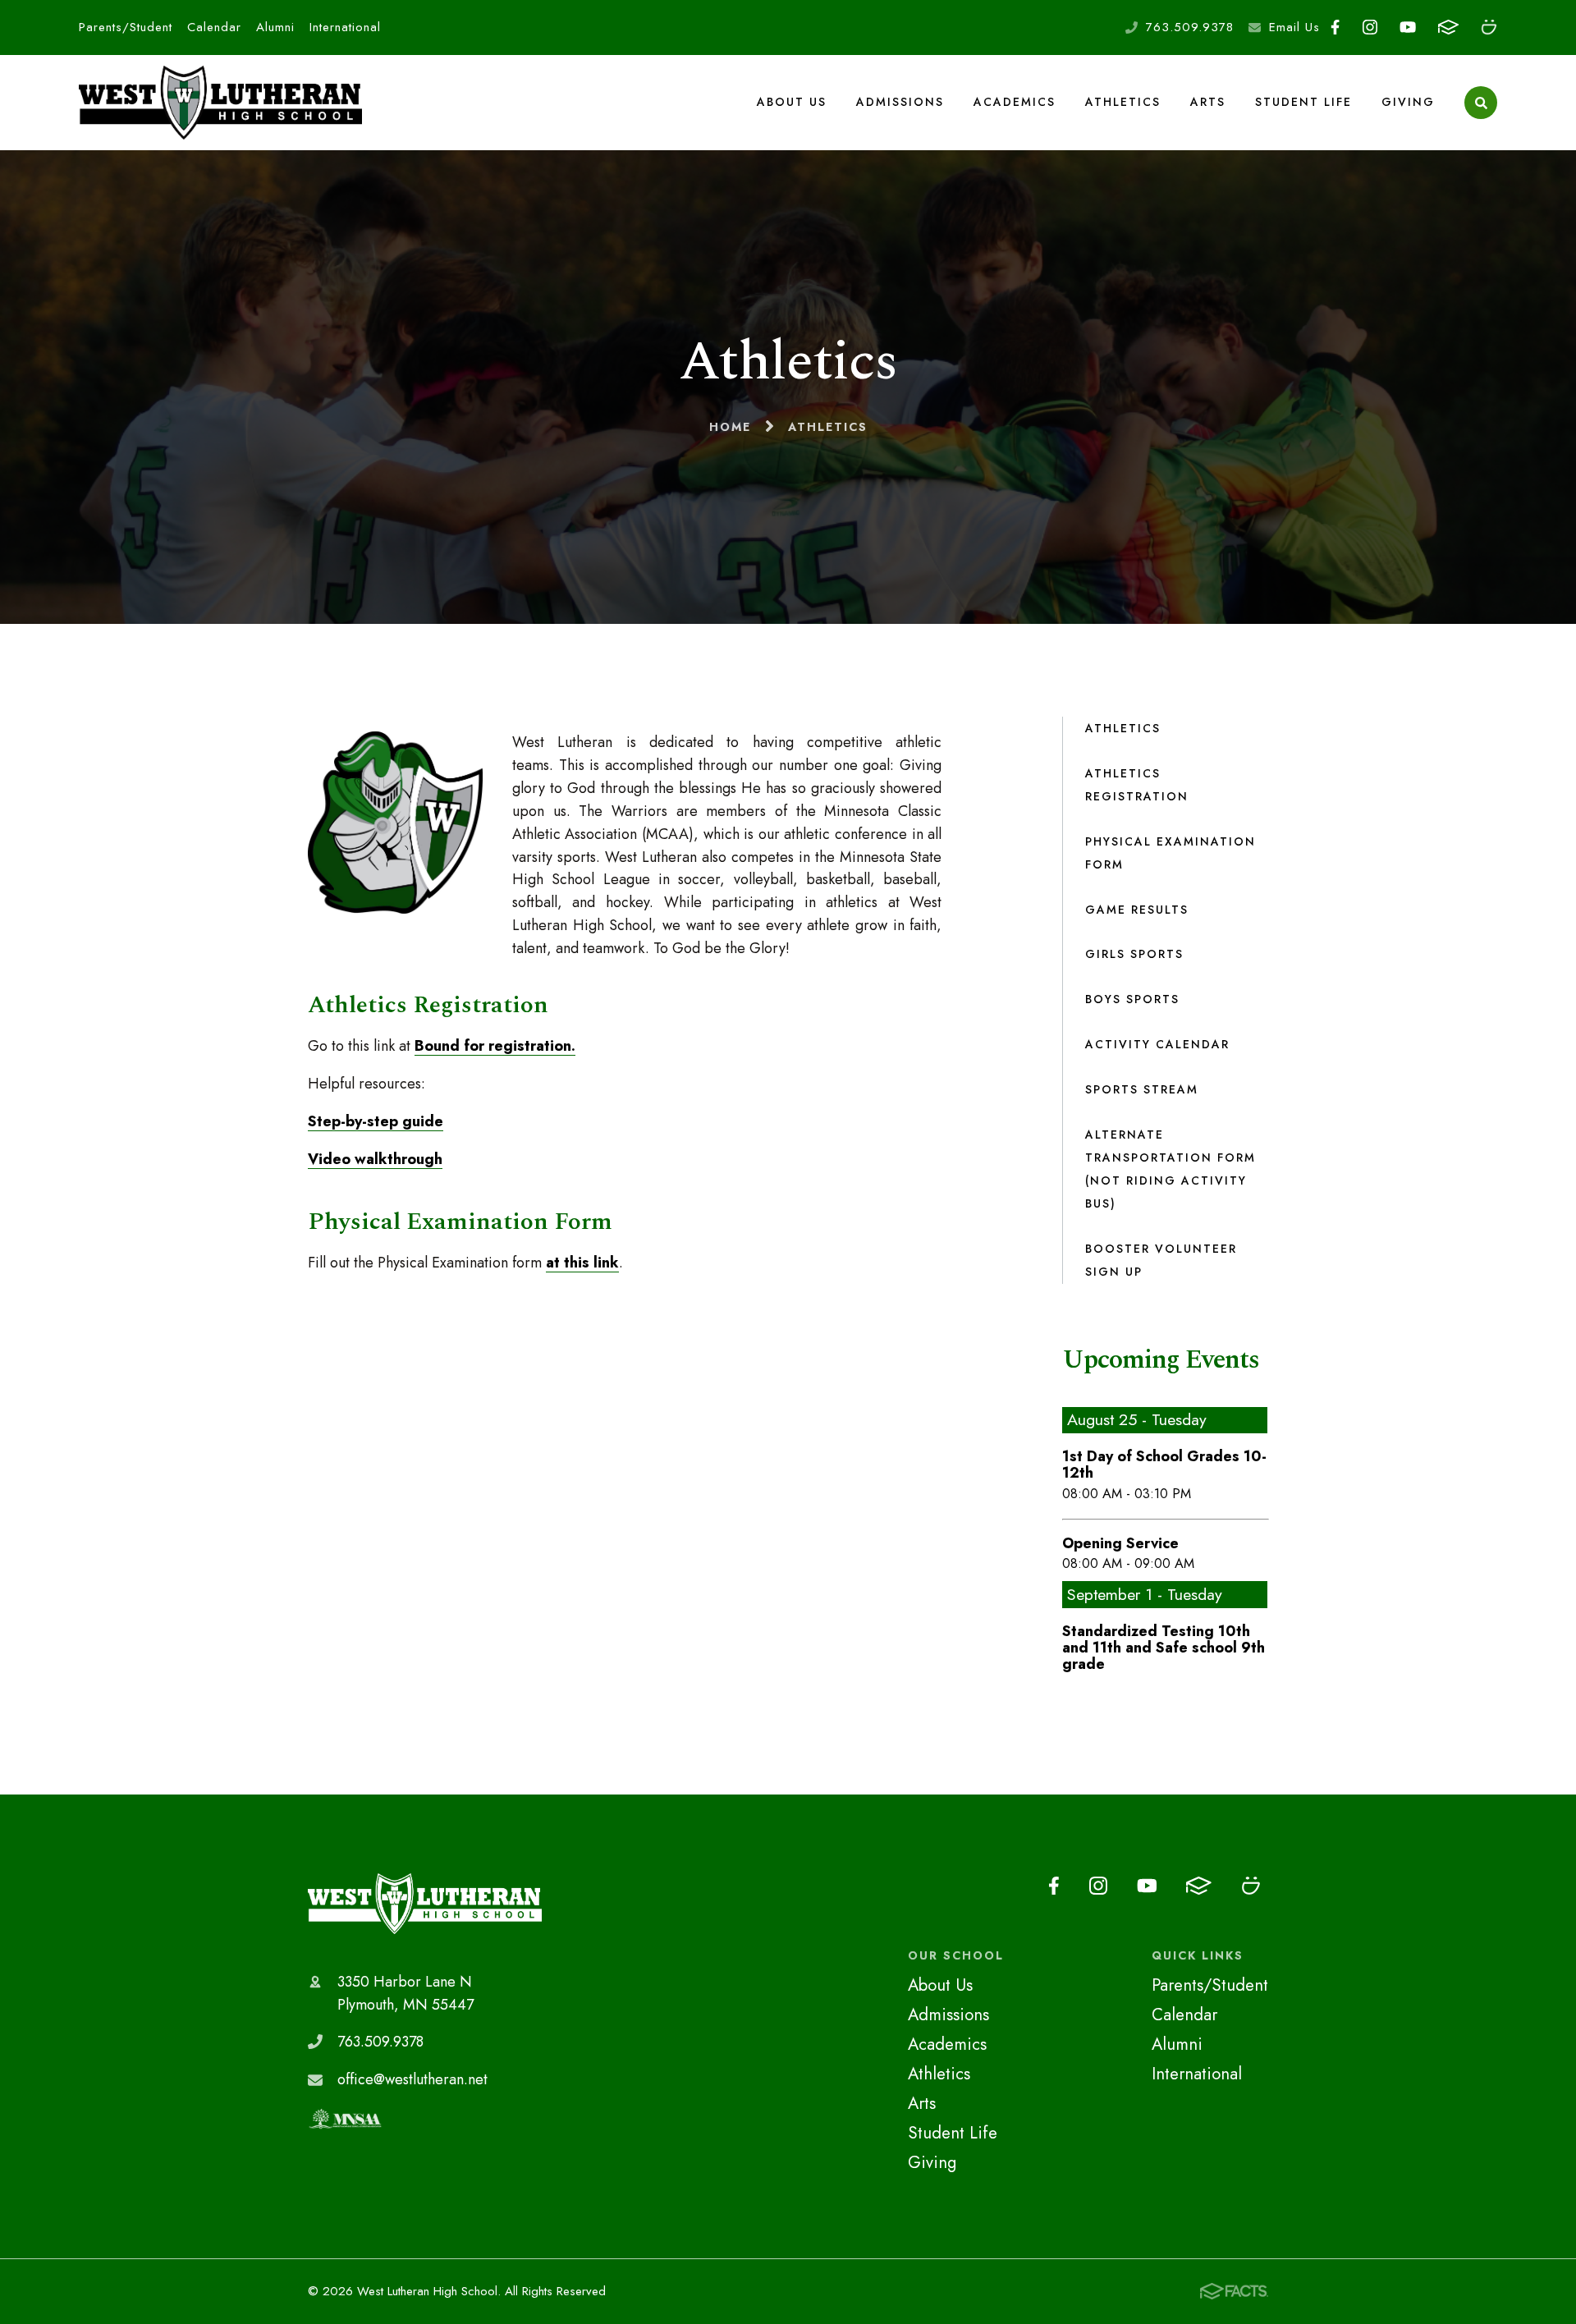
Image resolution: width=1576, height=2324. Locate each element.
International (345, 27)
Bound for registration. (495, 1046)
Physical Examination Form (1171, 853)
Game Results (1137, 910)
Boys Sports (1132, 999)
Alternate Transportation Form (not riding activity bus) (1171, 1169)
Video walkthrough (375, 1159)
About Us (792, 102)
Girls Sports (1134, 954)
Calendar (214, 27)
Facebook (1335, 28)
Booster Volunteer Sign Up (1161, 1260)
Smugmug (1489, 28)
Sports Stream (1142, 1089)
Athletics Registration (1137, 785)
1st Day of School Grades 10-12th (1164, 1465)
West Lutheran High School (425, 1904)
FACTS (1448, 28)
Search (1481, 103)
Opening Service (1120, 1543)
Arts (1208, 102)
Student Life (1303, 102)
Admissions (900, 102)
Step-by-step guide (376, 1121)
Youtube (1407, 28)
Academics (1015, 102)
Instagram (1370, 28)
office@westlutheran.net (412, 2079)
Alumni (275, 27)
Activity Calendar (1157, 1044)
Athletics (1123, 102)
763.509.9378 (1190, 27)
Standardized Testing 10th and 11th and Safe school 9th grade (1164, 1648)
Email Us (1294, 27)
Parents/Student (126, 27)
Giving (1408, 102)
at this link (582, 1263)
